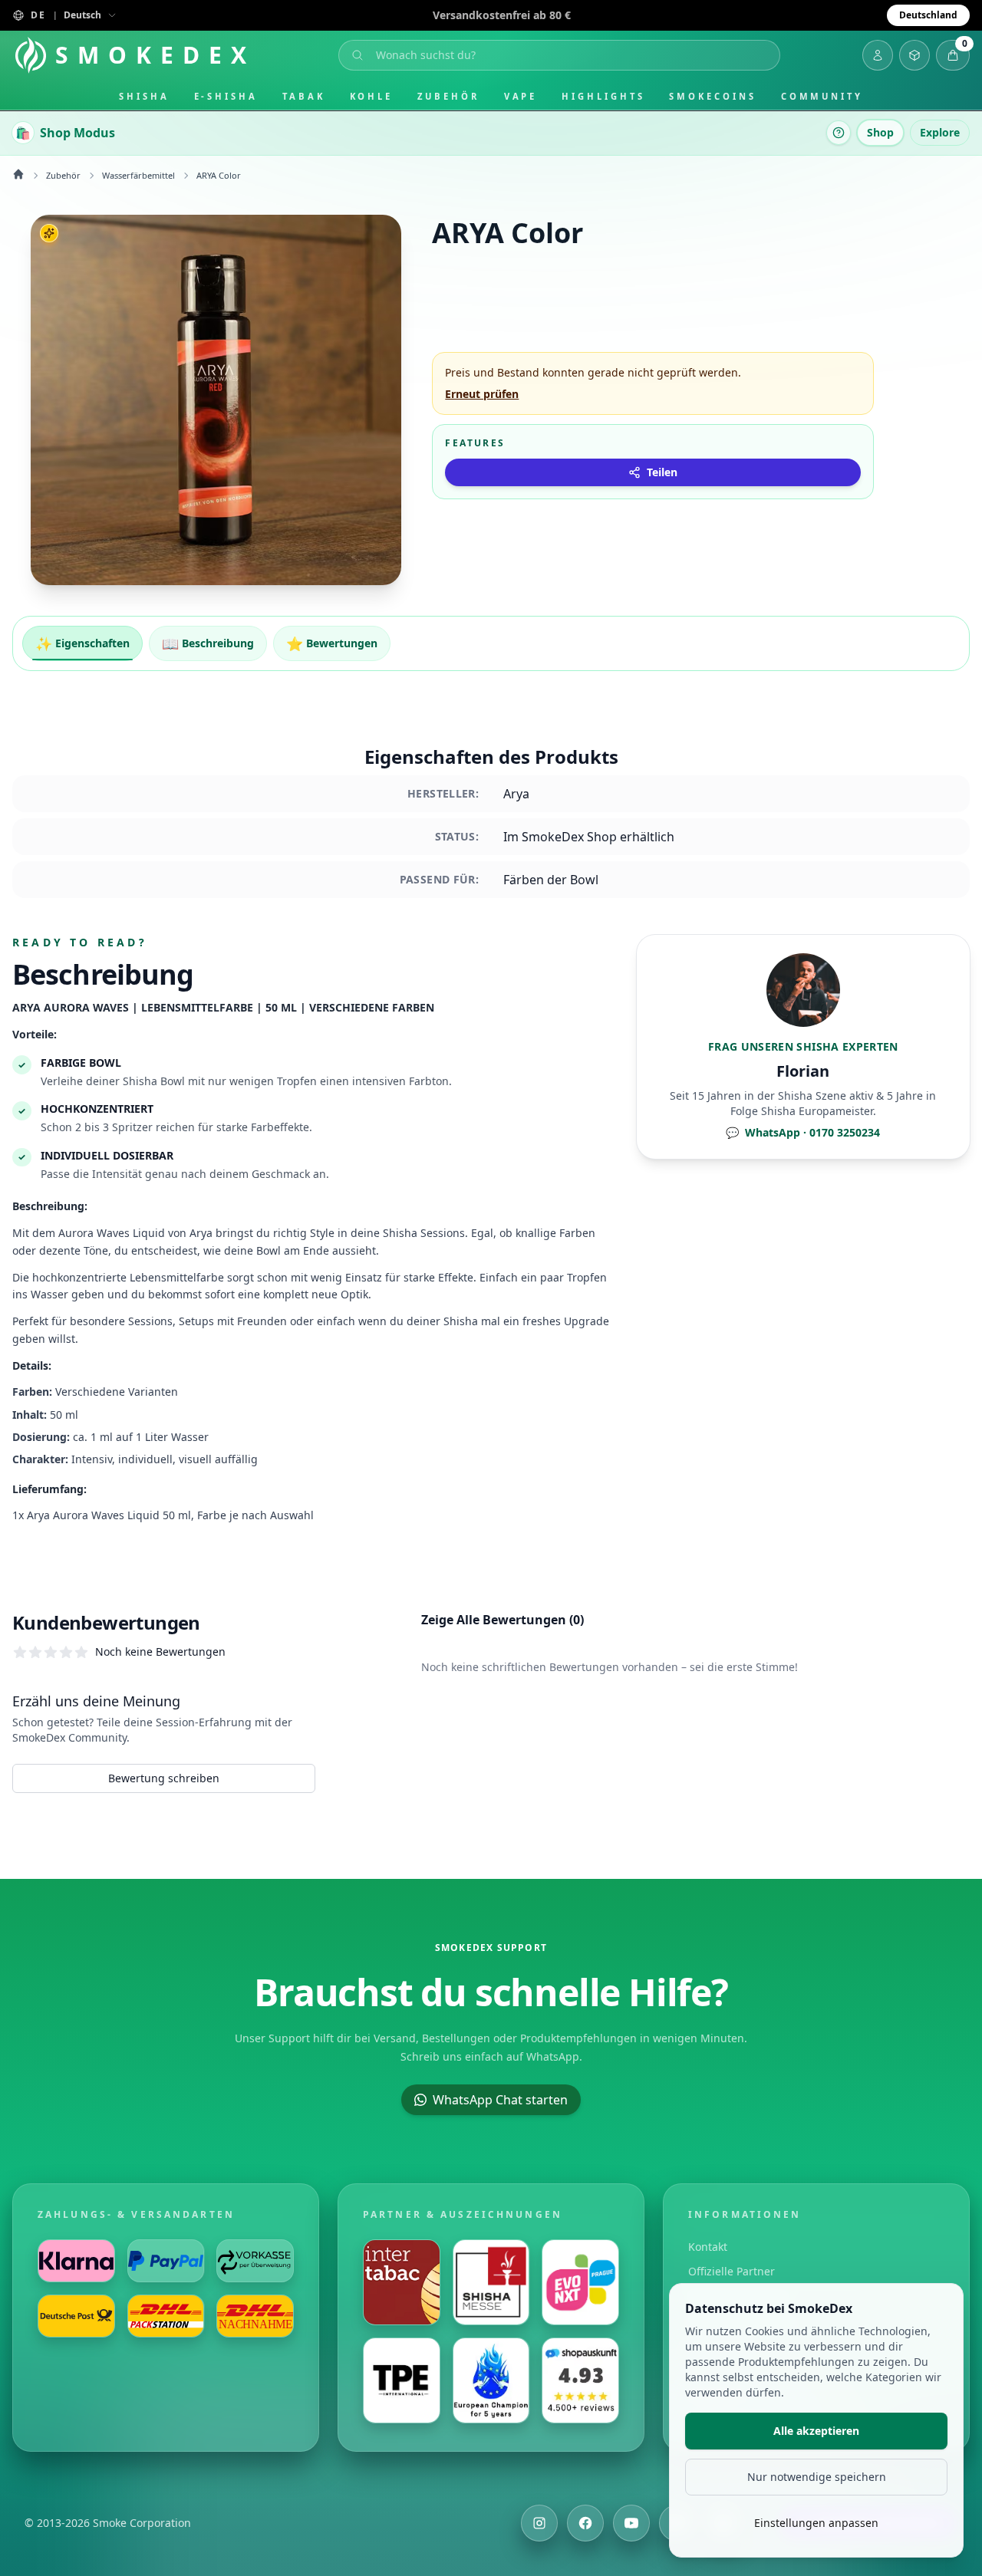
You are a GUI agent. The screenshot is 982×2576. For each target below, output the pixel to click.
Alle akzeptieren (816, 2431)
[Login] (878, 55)
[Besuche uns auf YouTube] (631, 2523)
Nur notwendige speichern (817, 2477)
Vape (521, 96)
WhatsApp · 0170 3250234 (803, 1132)
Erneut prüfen (482, 394)
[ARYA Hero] (216, 400)
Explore (940, 132)
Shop (880, 132)
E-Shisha (226, 96)
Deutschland (928, 15)
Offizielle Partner (732, 2271)
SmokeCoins (712, 96)
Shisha (144, 96)
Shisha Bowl (154, 1081)
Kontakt (708, 2247)
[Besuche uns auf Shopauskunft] (580, 2380)
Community (822, 96)
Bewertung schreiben (164, 1778)
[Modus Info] (839, 133)
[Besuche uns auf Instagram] (539, 2523)
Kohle (372, 96)
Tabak (304, 96)
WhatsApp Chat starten (500, 2100)
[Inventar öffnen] (914, 55)
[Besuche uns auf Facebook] (585, 2523)
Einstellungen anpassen (816, 2523)
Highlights (603, 96)
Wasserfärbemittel (138, 175)
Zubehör (448, 96)
